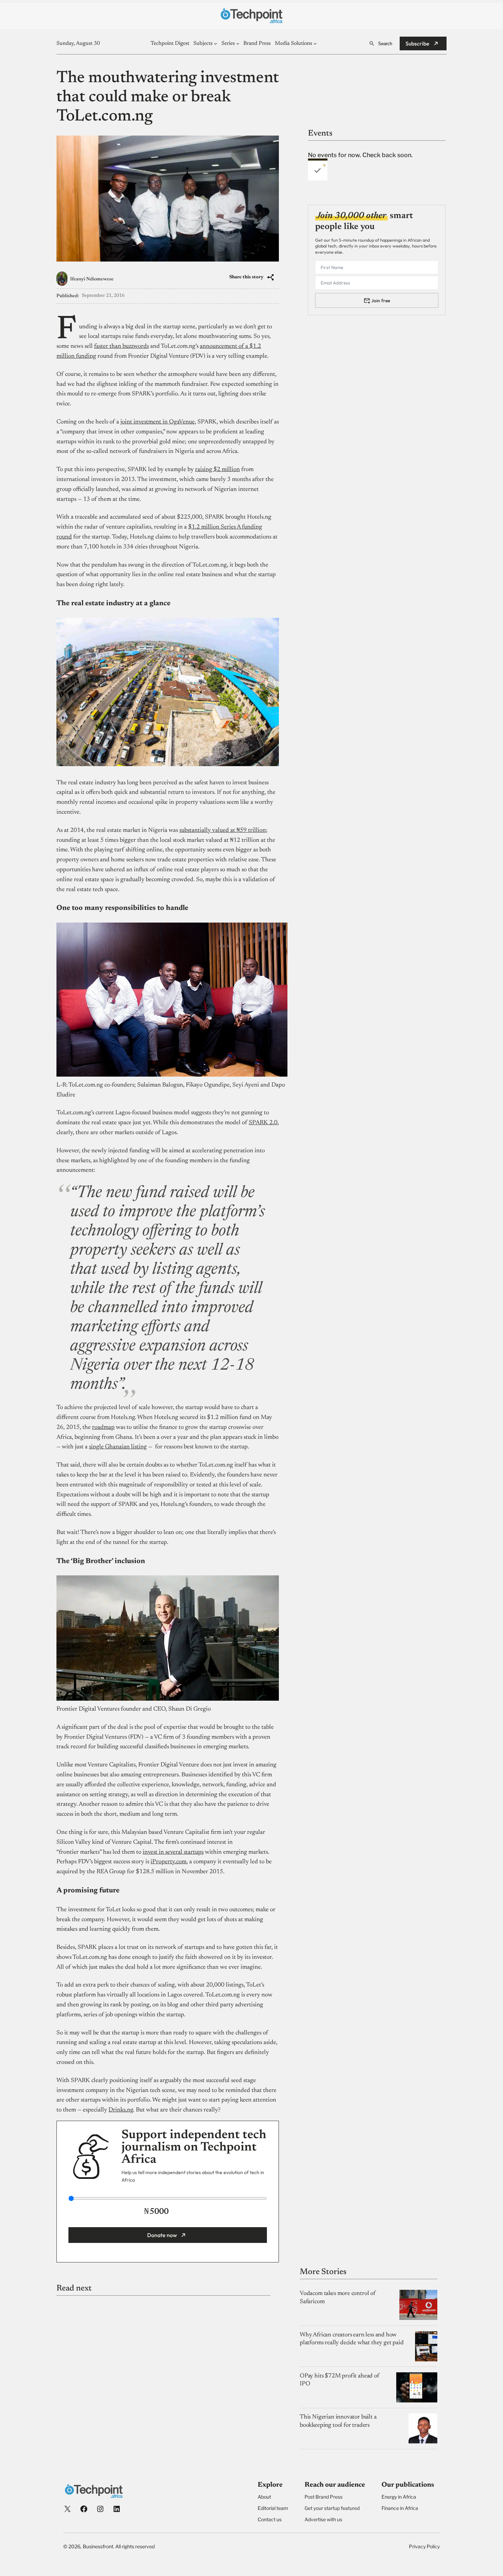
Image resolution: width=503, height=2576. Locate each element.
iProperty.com (169, 1862)
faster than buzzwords (121, 346)
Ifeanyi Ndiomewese (92, 279)
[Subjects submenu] (216, 43)
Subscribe (417, 43)
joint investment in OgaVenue (158, 422)
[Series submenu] (238, 43)
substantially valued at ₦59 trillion (223, 830)
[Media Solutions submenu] (315, 43)
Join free (381, 300)
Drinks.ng (121, 2110)
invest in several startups (173, 1852)
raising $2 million (217, 470)
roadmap (103, 1427)
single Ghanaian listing (118, 1447)
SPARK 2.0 (263, 1123)
